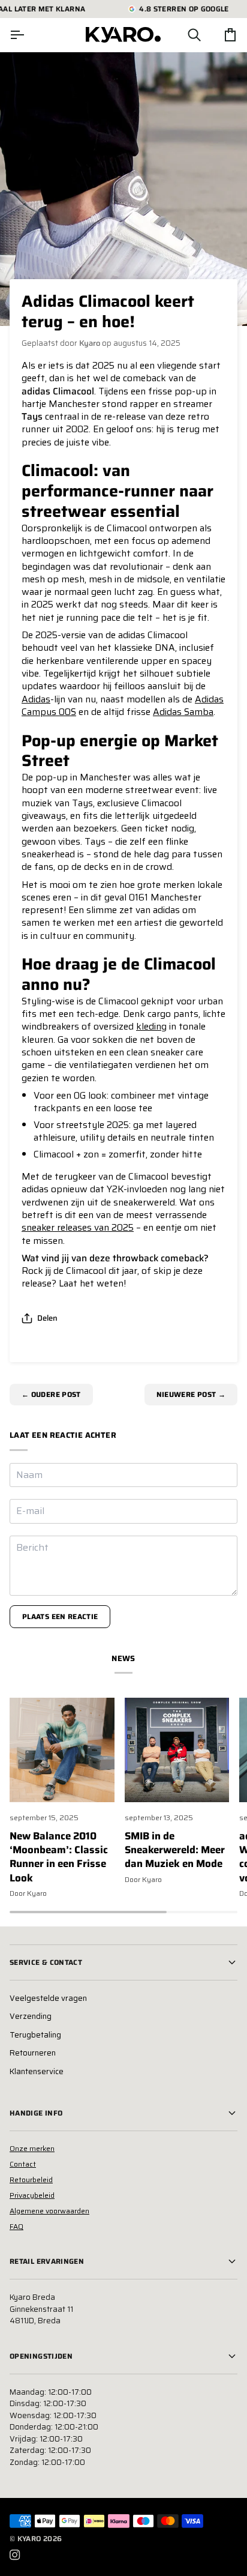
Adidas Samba (183, 712)
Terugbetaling (35, 2035)
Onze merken (32, 2148)
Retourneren (33, 2053)
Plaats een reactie (60, 1616)
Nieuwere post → (191, 1394)
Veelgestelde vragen (48, 1998)
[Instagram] (15, 2555)
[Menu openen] (28, 35)
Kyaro (29, 2538)
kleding (151, 1026)
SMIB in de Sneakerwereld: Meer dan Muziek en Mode (175, 1850)
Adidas (36, 699)
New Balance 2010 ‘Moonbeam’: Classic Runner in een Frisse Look (59, 1857)
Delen (47, 1318)
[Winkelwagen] (219, 35)
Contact (23, 2164)
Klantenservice (37, 2071)
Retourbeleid (31, 2179)
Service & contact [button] (46, 1962)
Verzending (31, 2016)
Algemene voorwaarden (49, 2211)
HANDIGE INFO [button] (36, 2113)
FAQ (16, 2226)
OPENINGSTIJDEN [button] (41, 2356)
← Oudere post (51, 1394)
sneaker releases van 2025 (78, 1227)
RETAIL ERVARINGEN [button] (47, 2261)
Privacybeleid (32, 2195)
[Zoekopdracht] (183, 35)
